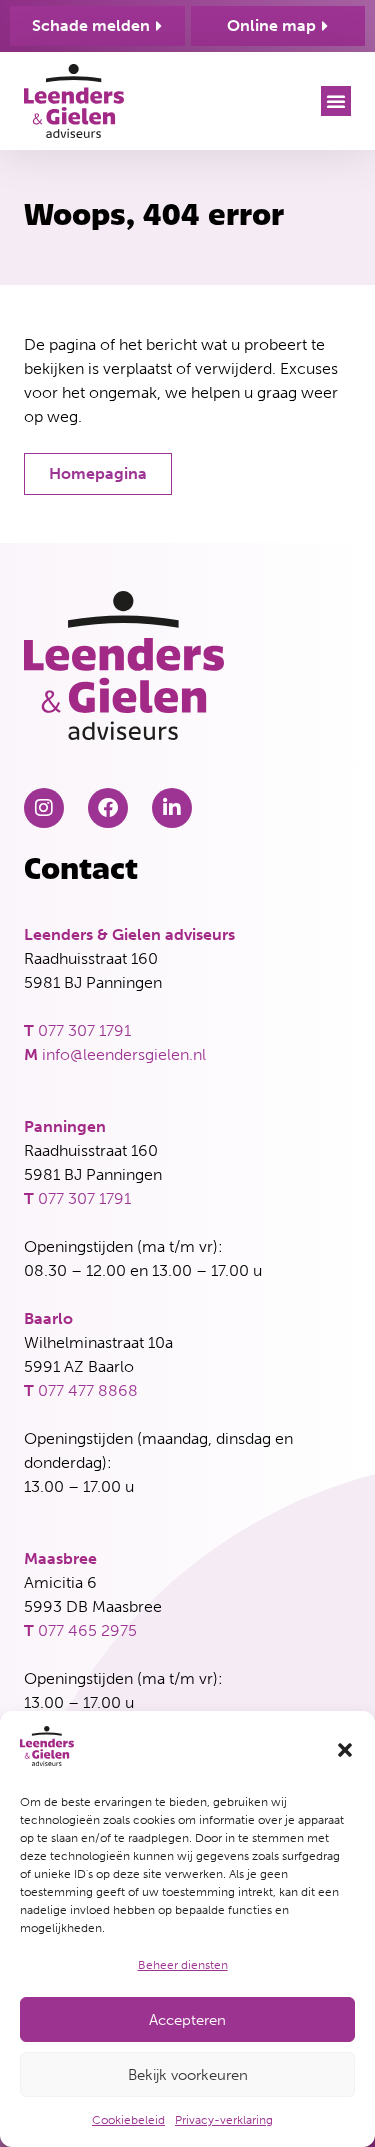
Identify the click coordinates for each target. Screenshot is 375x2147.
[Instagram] (44, 808)
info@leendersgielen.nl (124, 1054)
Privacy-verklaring (224, 2120)
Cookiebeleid (128, 2120)
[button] (345, 1750)
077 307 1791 (84, 1030)
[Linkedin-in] (172, 808)
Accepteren (187, 2020)
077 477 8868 (88, 1390)
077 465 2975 (87, 1630)
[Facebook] (108, 808)
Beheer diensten (183, 1965)
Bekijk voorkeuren (188, 2075)
